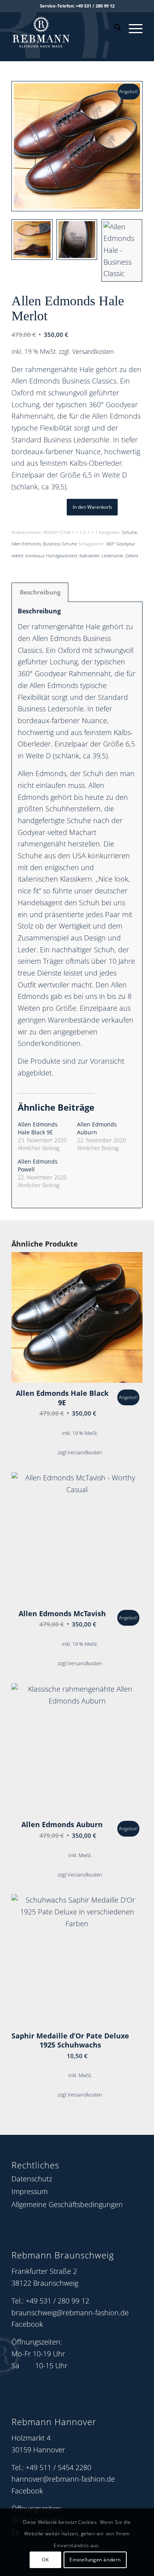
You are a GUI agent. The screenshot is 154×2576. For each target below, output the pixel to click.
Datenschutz (32, 2179)
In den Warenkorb (92, 507)
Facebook (27, 2324)
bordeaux (35, 556)
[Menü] (132, 28)
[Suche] (114, 28)
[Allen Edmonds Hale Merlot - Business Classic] (77, 146)
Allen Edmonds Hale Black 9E (38, 1128)
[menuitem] (114, 28)
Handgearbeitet (62, 556)
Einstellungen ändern (95, 2560)
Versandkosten (93, 352)
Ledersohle (112, 556)
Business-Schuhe (60, 544)
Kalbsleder (89, 556)
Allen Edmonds (26, 544)
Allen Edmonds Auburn (97, 1128)
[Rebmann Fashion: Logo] (64, 30)
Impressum (30, 2191)
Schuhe (130, 532)
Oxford (132, 556)
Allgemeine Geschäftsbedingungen (67, 2204)
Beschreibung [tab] (40, 592)
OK (45, 2560)
